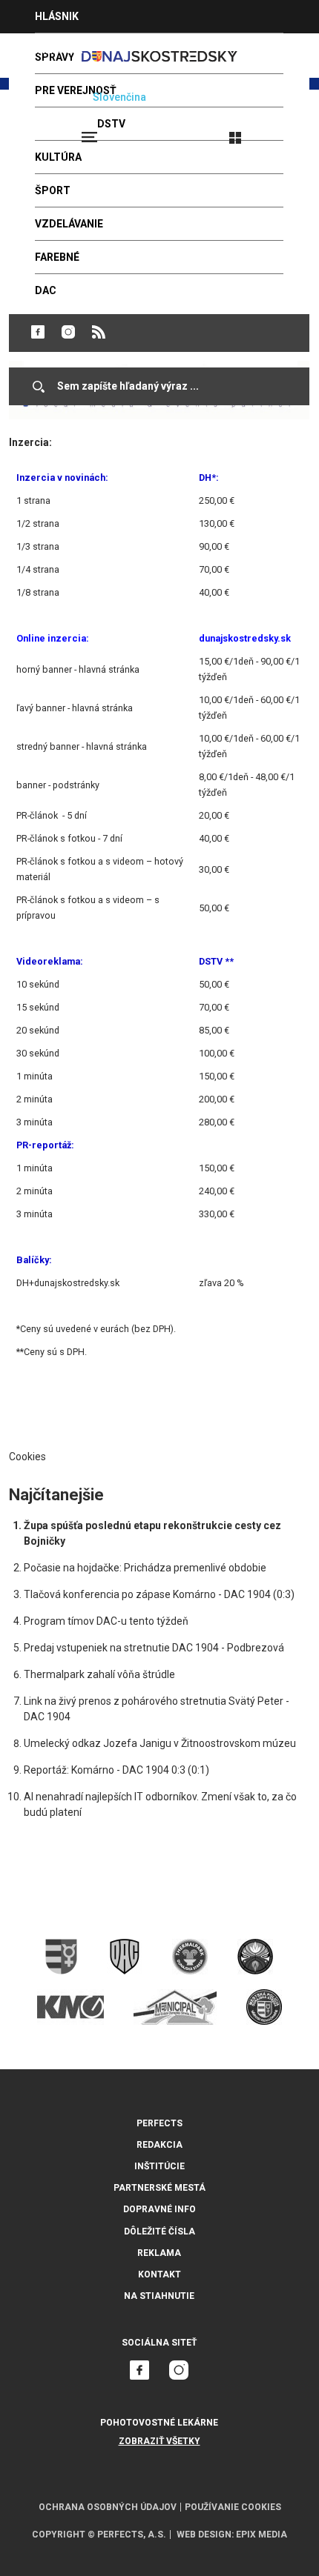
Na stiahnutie (159, 2296)
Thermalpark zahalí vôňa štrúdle (99, 1674)
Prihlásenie (283, 131)
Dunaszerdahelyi (38, 332)
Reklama (159, 2253)
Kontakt (159, 2274)
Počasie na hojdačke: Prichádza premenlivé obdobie (145, 1568)
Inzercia (59, 50)
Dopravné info (159, 2209)
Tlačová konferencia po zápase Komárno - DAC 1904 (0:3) (159, 1594)
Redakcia (159, 2145)
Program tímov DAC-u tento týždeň (106, 1621)
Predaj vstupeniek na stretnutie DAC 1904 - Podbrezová (154, 1648)
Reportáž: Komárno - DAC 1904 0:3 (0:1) (116, 1770)
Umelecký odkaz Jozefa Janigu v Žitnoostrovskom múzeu (160, 1743)
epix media (262, 2535)
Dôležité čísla (159, 2231)
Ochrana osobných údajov (108, 2507)
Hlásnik (57, 16)
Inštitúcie (159, 2166)
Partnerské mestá (159, 2188)
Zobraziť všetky (159, 2441)
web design (204, 2535)
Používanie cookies (233, 2507)
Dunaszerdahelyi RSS (99, 332)
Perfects (159, 2123)
